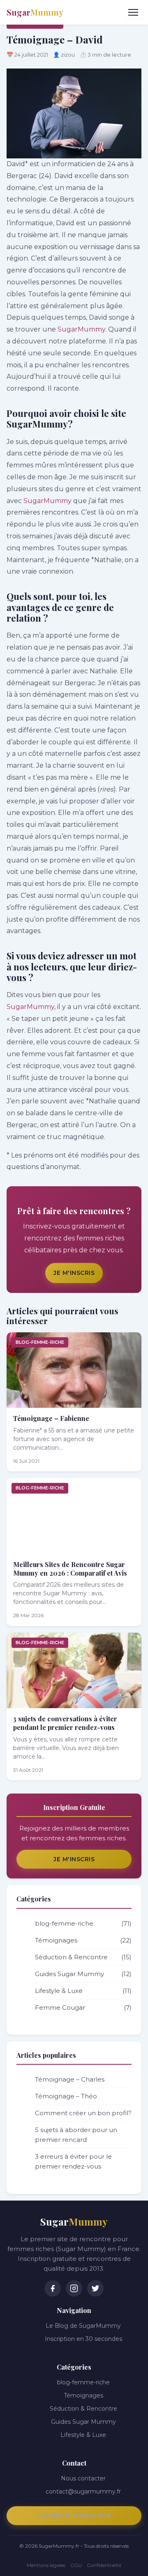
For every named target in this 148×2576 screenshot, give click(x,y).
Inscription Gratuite (74, 2516)
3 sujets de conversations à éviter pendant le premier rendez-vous (65, 1723)
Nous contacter (83, 2478)
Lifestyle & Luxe (83, 1991)
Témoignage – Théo (66, 2096)
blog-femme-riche (40, 1342)
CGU (76, 2565)
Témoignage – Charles (70, 2079)
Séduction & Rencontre (83, 1957)
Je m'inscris (74, 1273)
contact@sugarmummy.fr (83, 2491)
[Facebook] (53, 2288)
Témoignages (83, 1940)
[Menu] (133, 12)
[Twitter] (95, 2288)
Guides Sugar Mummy (83, 1974)
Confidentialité (104, 2565)
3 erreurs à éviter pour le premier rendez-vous (73, 2161)
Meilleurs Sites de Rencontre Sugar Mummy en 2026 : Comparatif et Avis (70, 1569)
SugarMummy (81, 329)
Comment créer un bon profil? (83, 2113)
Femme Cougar (83, 2007)
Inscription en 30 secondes (83, 2339)
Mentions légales (46, 2565)
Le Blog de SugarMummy (83, 2326)
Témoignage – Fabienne (51, 1418)
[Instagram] (74, 2288)
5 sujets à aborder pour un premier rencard (76, 2135)
